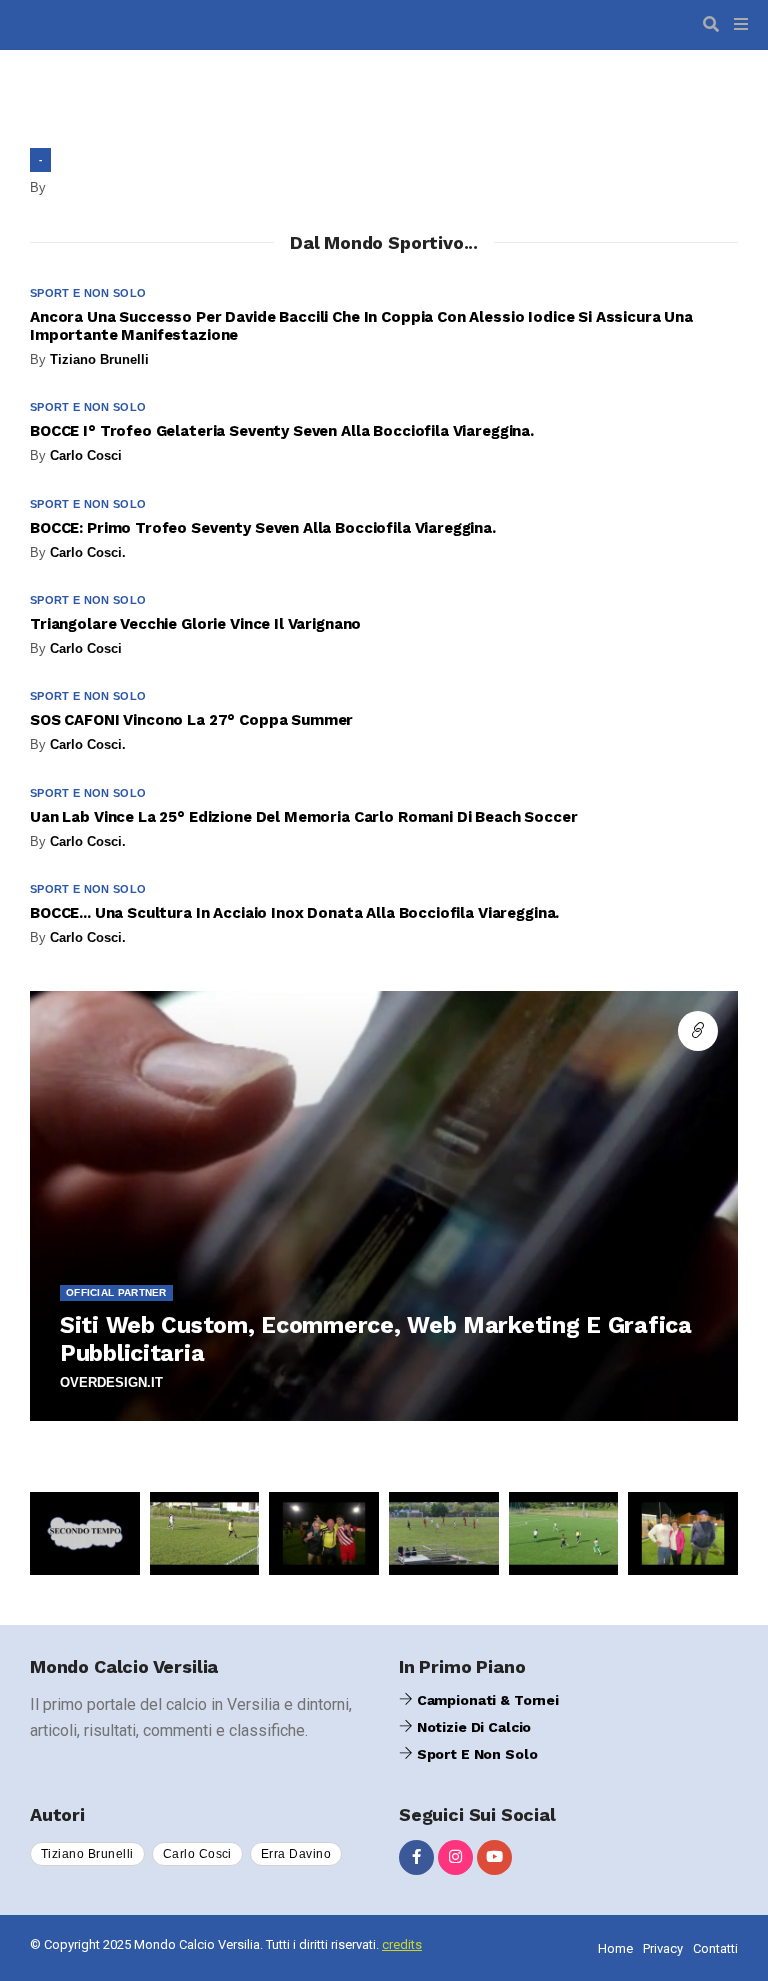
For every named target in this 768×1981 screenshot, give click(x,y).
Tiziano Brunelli (99, 359)
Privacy (663, 1948)
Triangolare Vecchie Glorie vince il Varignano (195, 624)
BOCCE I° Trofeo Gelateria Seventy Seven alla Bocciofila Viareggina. (282, 431)
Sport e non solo (88, 293)
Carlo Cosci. (88, 552)
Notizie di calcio (472, 1727)
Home (615, 1948)
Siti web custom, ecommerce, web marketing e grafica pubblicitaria (376, 1339)
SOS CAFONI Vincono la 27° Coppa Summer (191, 720)
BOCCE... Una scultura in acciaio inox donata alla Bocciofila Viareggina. (294, 913)
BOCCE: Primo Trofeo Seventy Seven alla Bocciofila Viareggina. (263, 528)
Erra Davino (296, 1854)
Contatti (715, 1948)
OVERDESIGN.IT (111, 1382)
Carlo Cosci (86, 455)
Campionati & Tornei (486, 1700)
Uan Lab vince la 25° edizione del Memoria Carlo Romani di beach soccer (304, 817)
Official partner (116, 1292)
